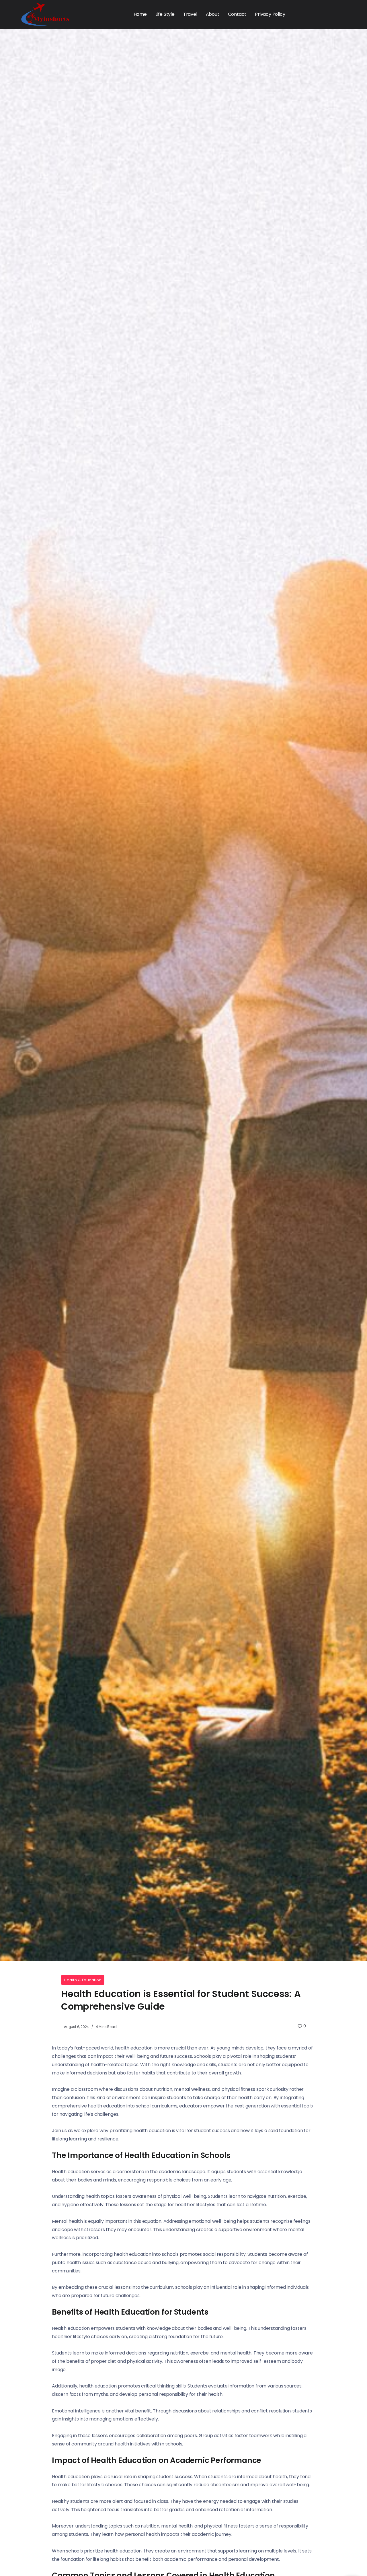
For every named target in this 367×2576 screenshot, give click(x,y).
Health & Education (83, 1980)
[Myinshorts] (45, 14)
